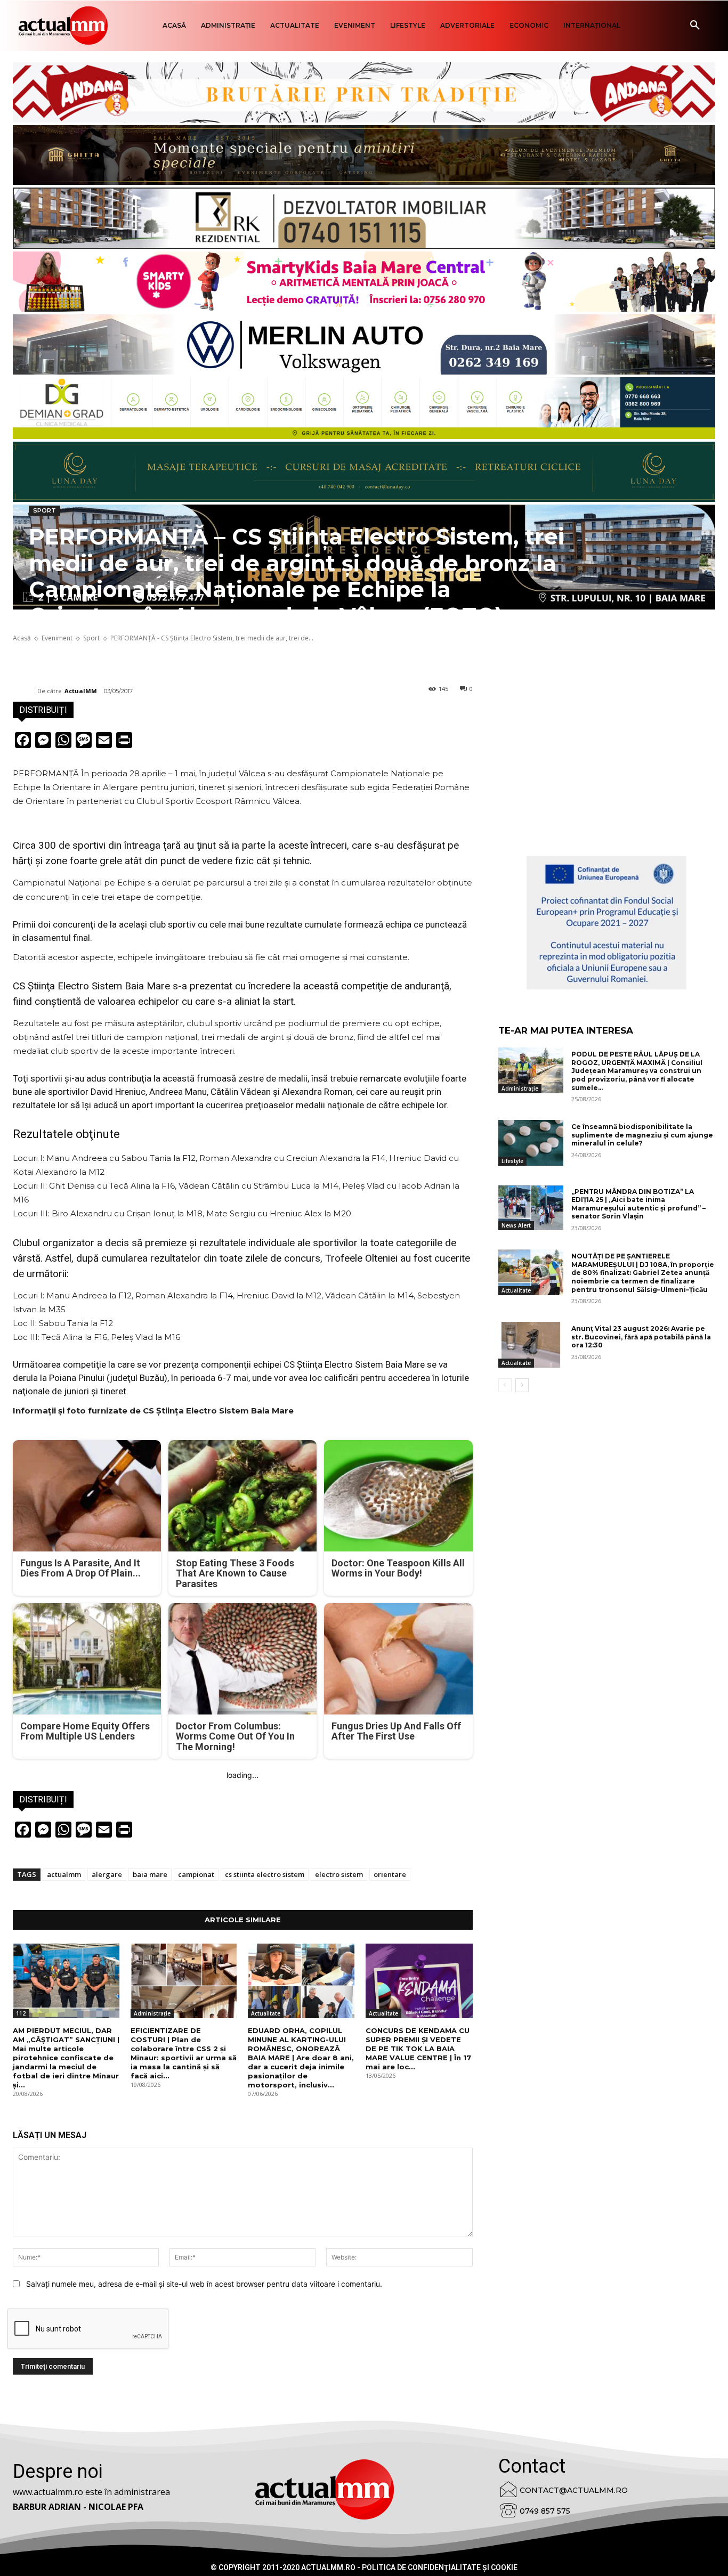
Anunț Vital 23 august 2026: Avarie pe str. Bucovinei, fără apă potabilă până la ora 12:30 (641, 1337)
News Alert (516, 1225)
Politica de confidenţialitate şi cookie (440, 2567)
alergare (107, 1874)
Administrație (152, 2013)
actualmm (64, 1874)
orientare (390, 1874)
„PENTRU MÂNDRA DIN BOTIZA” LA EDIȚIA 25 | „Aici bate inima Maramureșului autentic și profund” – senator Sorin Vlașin (638, 1204)
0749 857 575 (545, 2511)
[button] (695, 26)
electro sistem (339, 1874)
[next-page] (522, 1385)
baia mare (150, 1874)
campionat (196, 1874)
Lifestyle (512, 1161)
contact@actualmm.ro (574, 2490)
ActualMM (81, 691)
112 (21, 2013)
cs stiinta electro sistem (265, 1874)
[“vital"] (606, 923)
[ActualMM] (25, 691)
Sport (45, 510)
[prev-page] (505, 1385)
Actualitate (266, 2013)
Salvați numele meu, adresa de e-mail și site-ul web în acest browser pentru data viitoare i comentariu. (204, 2284)
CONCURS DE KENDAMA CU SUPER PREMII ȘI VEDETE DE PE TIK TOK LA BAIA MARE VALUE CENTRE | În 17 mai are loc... (418, 2049)
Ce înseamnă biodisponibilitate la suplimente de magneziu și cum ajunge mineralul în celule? (642, 1135)
